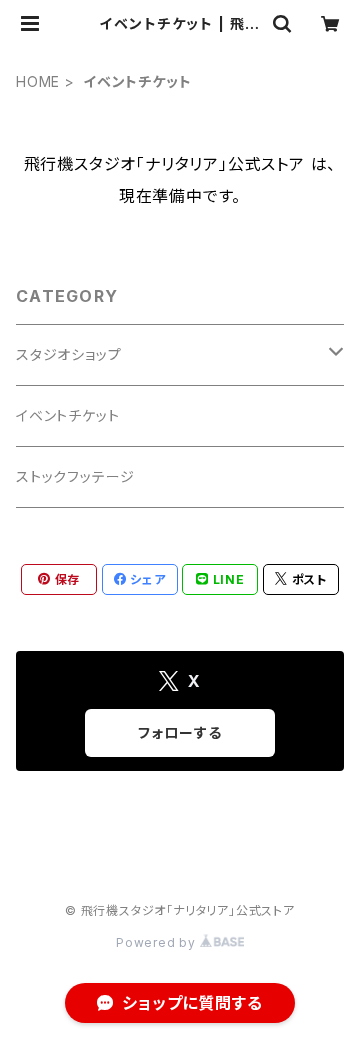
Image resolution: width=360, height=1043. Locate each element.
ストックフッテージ (75, 476)
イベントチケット (67, 415)
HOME (38, 81)
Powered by (158, 942)
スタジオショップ (68, 354)
